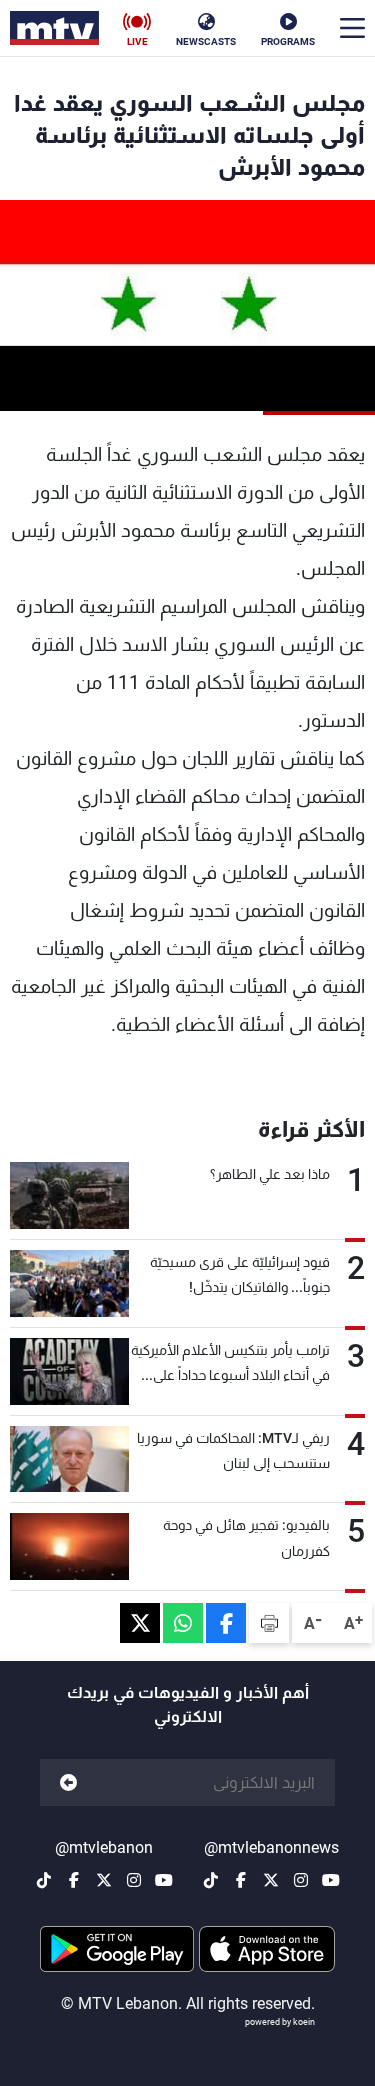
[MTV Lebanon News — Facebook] (241, 1880)
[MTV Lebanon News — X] (271, 1880)
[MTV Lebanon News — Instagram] (301, 1880)
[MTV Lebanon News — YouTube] (331, 1880)
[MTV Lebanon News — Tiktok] (211, 1880)
